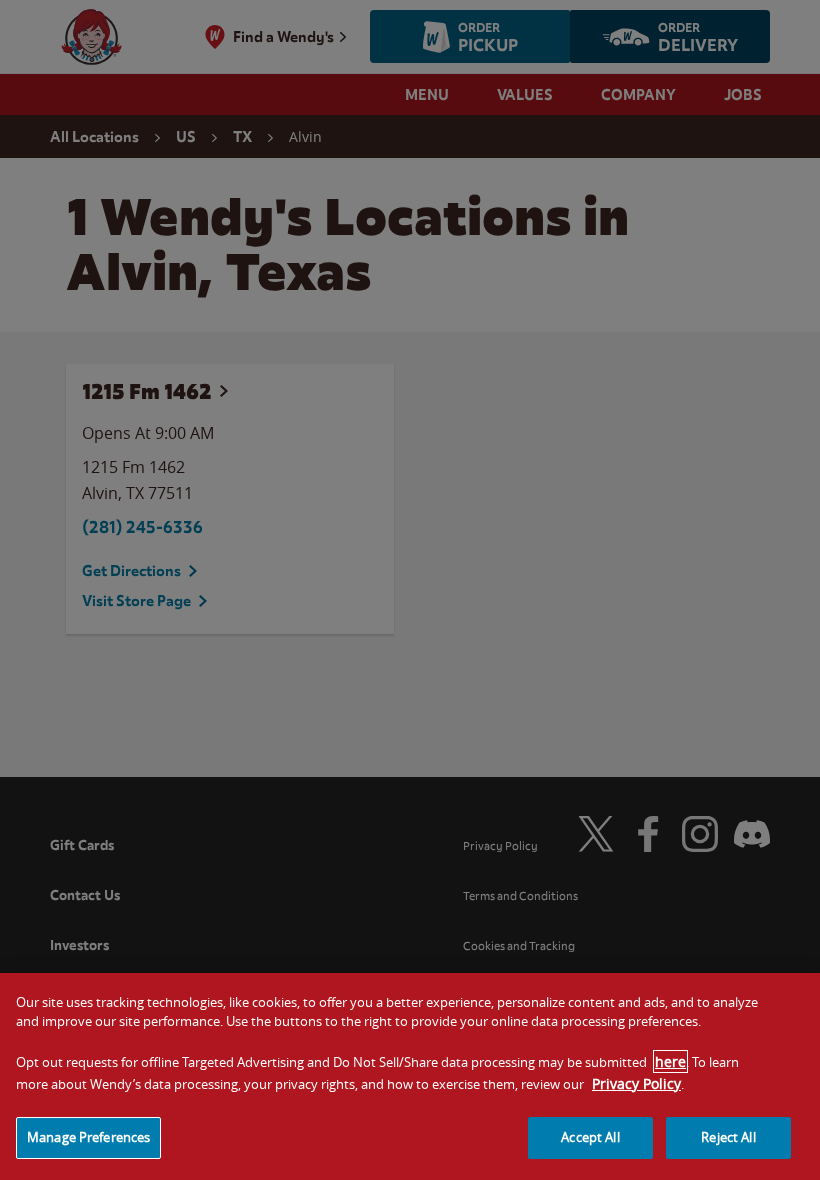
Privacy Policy (636, 1083)
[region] (410, 1076)
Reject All (728, 1137)
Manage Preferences (88, 1137)
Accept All (590, 1137)
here (670, 1061)
